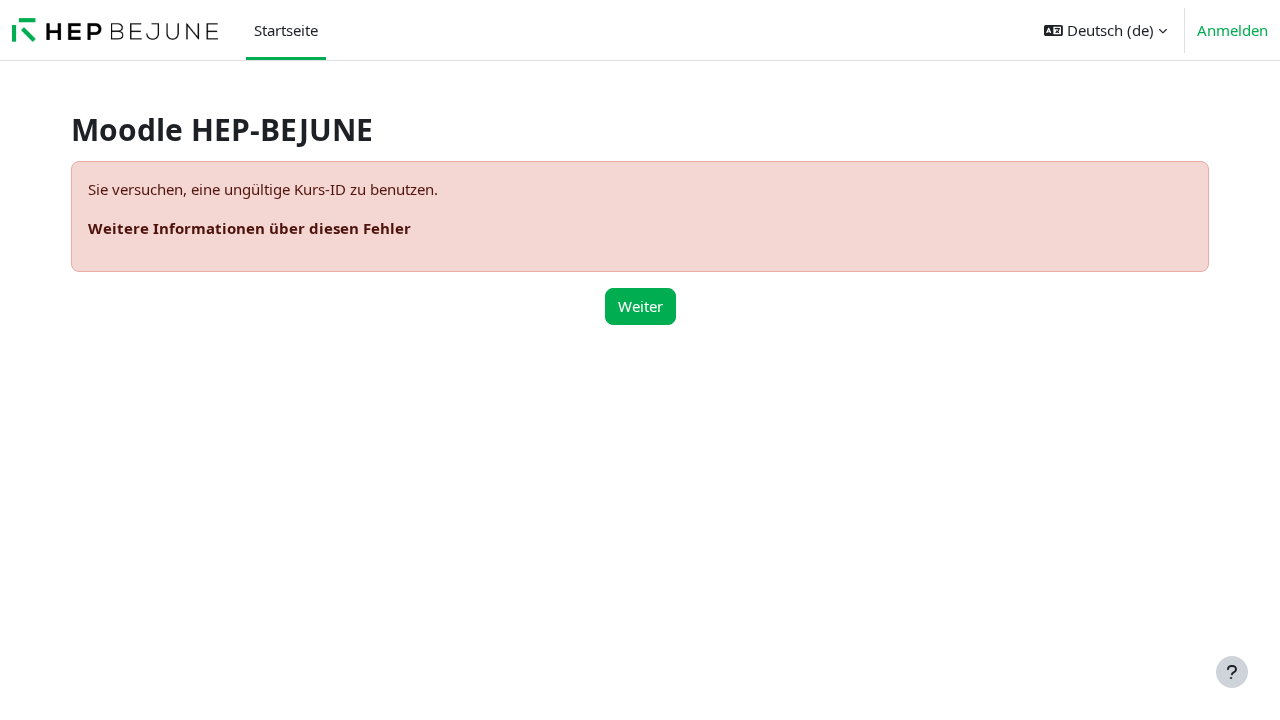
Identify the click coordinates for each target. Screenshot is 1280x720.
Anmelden (1232, 30)
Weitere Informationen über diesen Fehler (249, 228)
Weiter (640, 306)
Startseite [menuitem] (286, 30)
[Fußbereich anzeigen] (1232, 672)
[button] (1105, 30)
